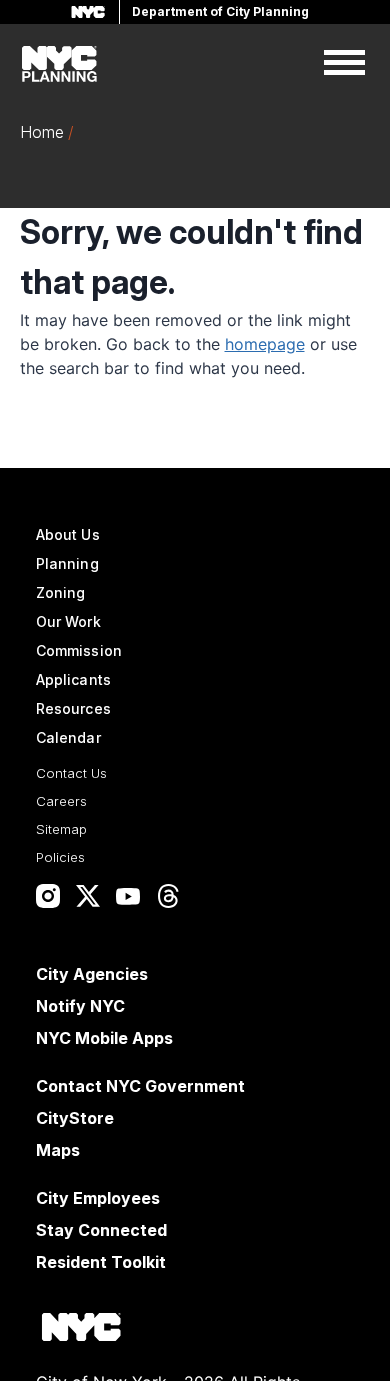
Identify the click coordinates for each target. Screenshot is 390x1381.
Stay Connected (101, 1230)
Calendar (68, 737)
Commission (79, 650)
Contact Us (71, 773)
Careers (61, 801)
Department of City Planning (220, 11)
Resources (73, 708)
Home (42, 132)
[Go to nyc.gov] (81, 1330)
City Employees (98, 1198)
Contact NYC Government (140, 1086)
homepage (265, 344)
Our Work (68, 621)
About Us (68, 534)
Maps (58, 1150)
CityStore (75, 1118)
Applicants (74, 679)
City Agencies (92, 974)
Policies (60, 857)
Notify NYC (80, 1006)
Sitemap (61, 829)
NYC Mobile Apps (104, 1038)
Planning (67, 563)
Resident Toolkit (101, 1262)
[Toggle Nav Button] (344, 64)
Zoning (61, 592)
